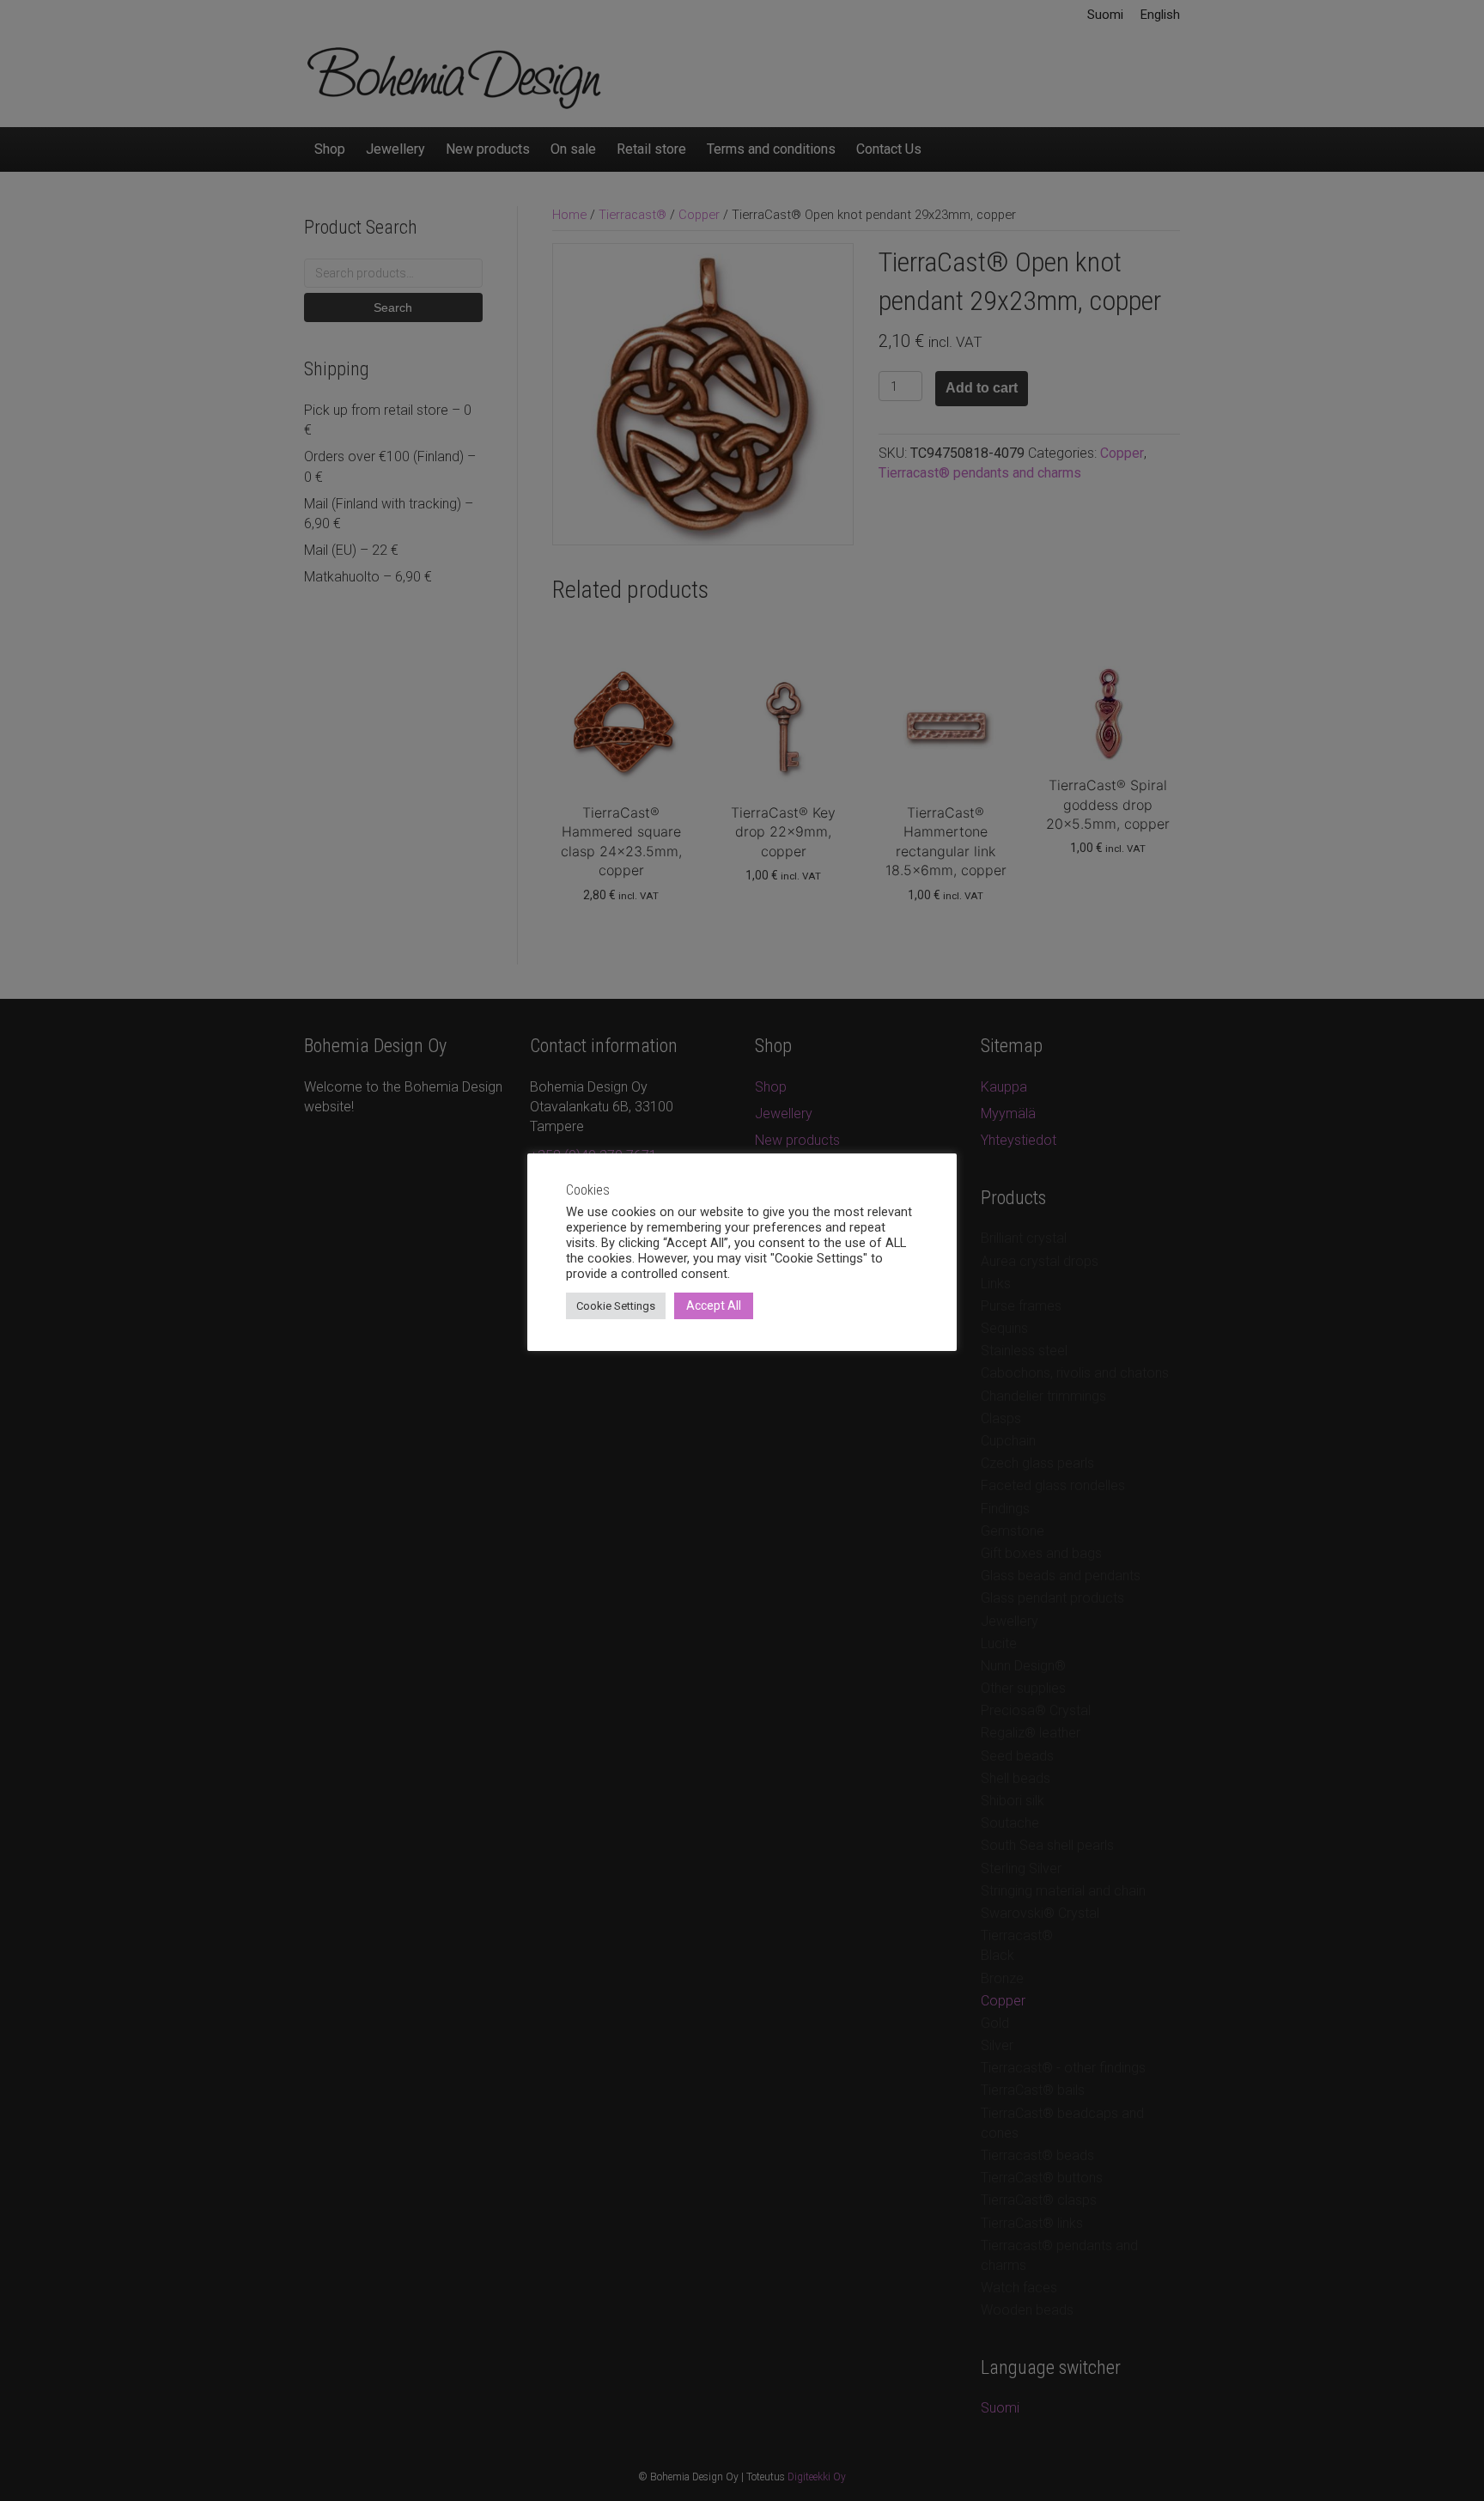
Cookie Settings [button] (616, 1306)
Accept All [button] (714, 1305)
